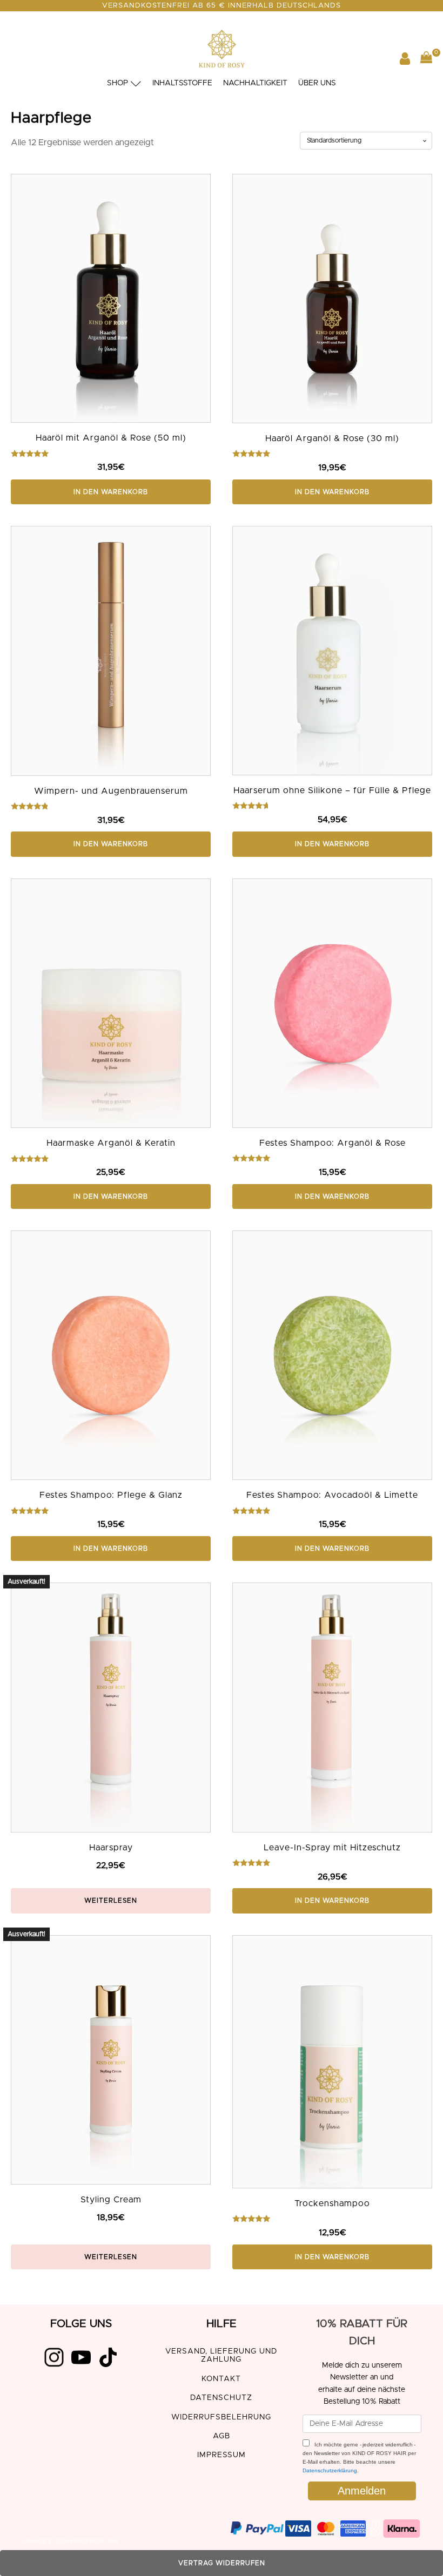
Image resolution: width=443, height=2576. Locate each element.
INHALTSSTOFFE (182, 83)
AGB (222, 2436)
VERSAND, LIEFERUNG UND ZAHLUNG (221, 2355)
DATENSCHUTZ (221, 2398)
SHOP (118, 83)
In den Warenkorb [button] (111, 492)
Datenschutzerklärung (330, 2470)
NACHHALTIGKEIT (255, 83)
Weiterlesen (111, 1901)
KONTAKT (221, 2379)
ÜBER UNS (317, 83)
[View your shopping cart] (426, 60)
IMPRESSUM (222, 2455)
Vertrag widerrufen (222, 2563)
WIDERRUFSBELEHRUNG (221, 2417)
